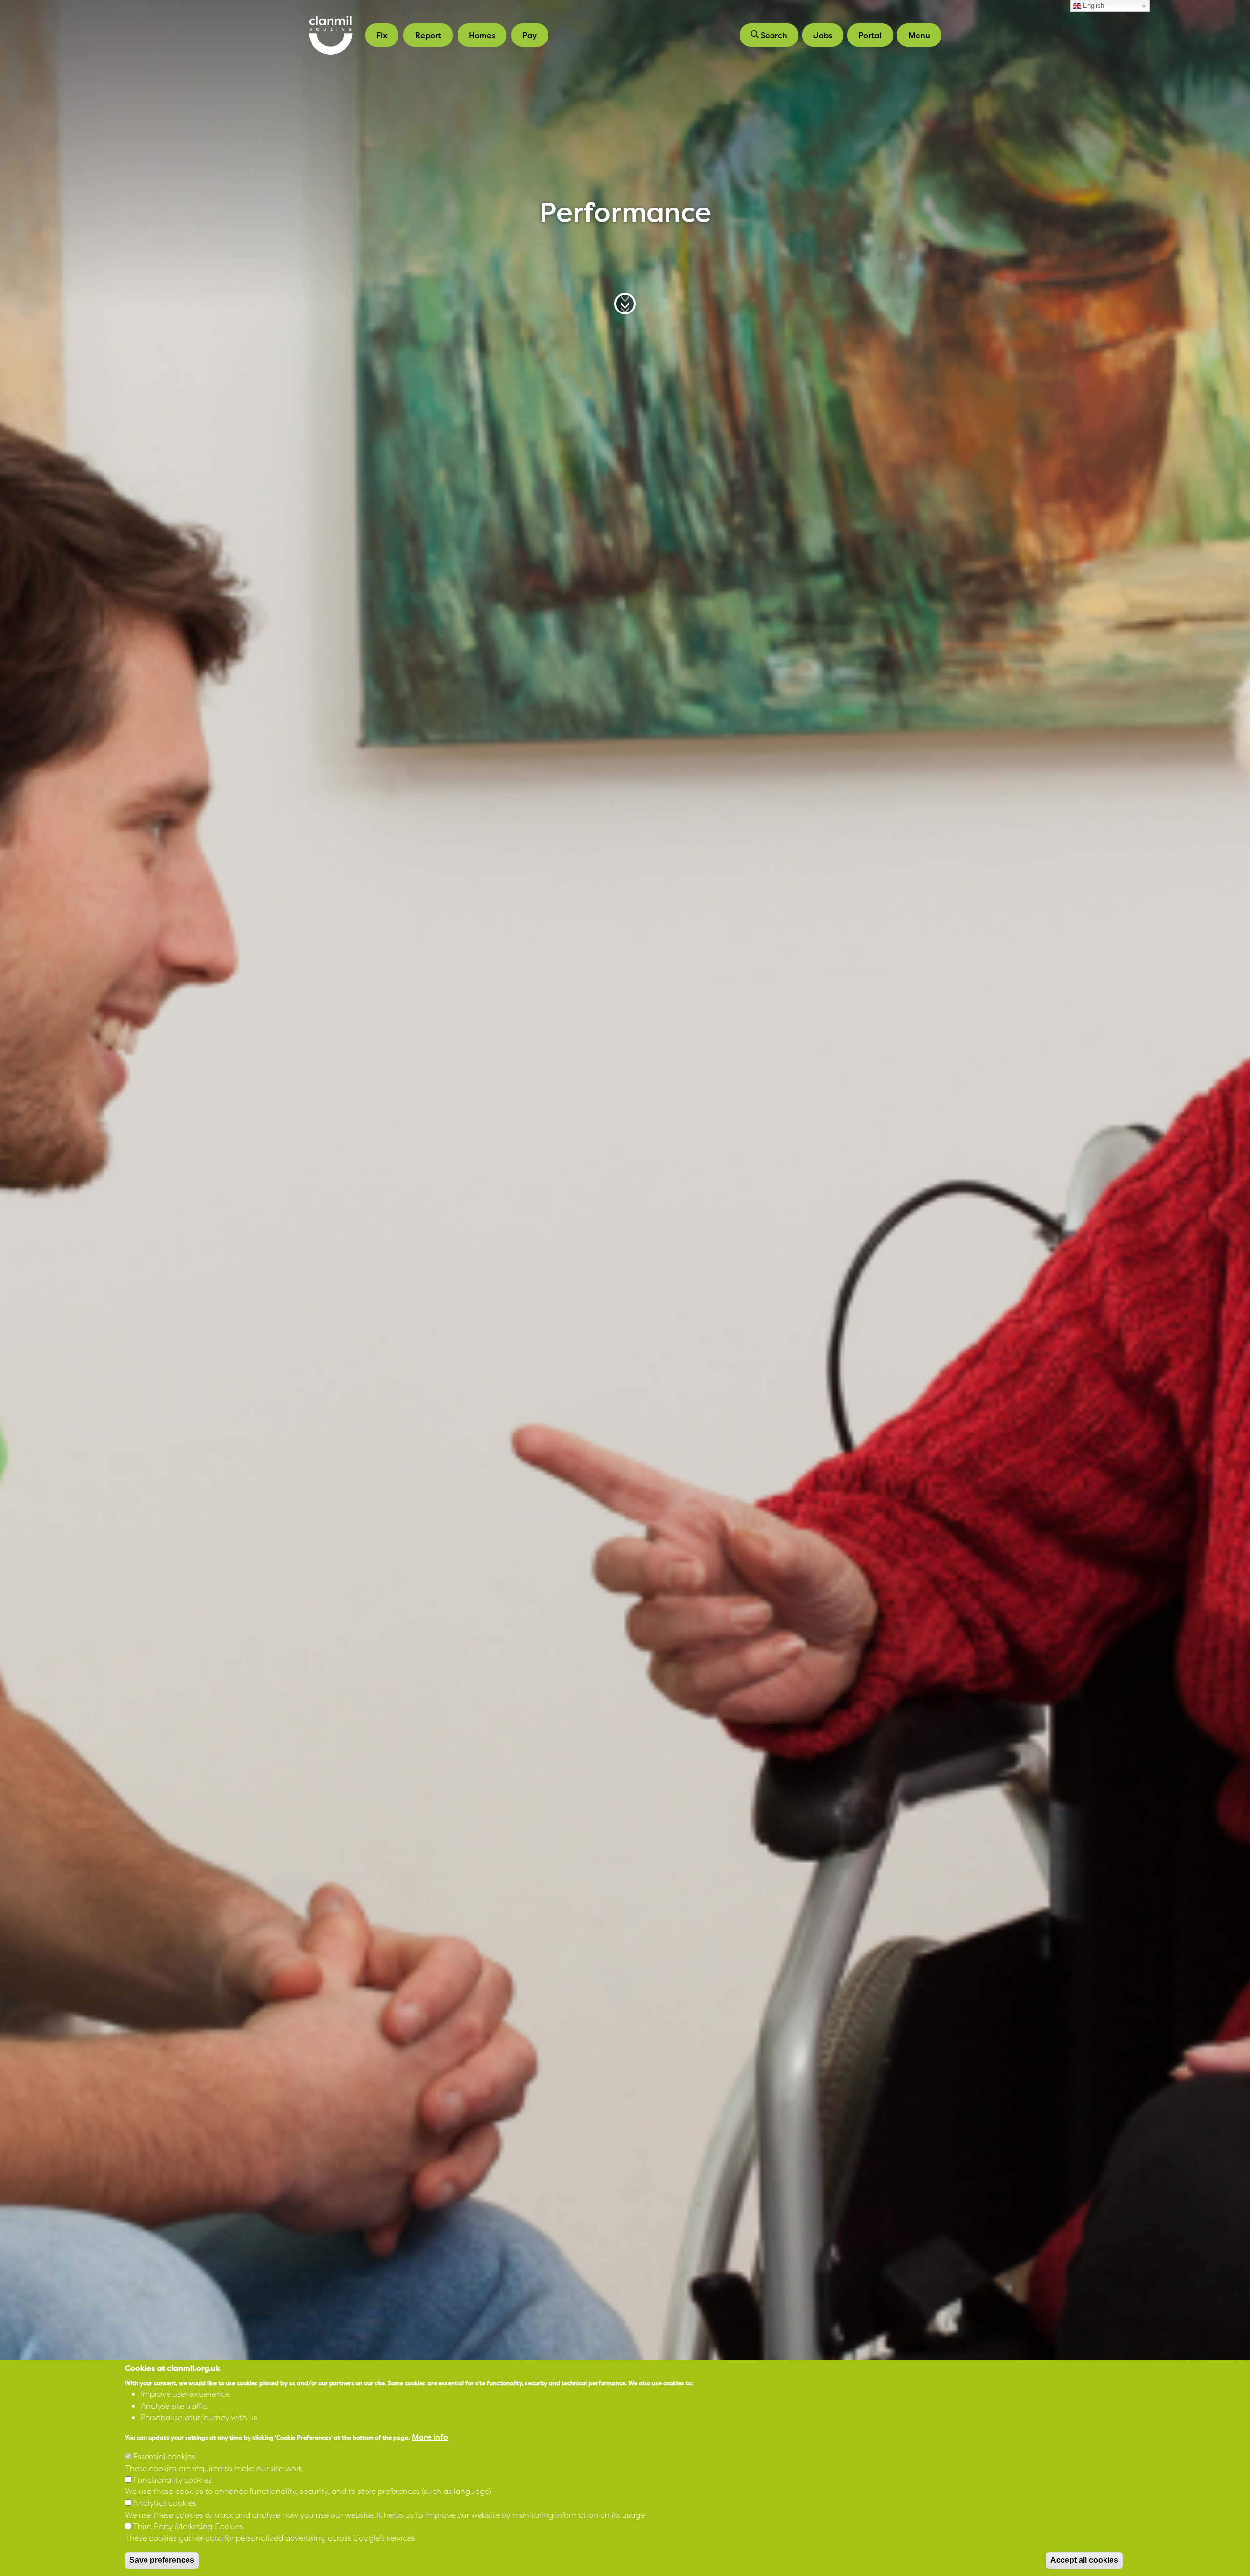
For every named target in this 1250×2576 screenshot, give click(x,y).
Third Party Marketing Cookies (188, 2526)
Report (428, 35)
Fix (382, 35)
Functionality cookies (173, 2479)
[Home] (331, 35)
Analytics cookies (165, 2503)
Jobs (823, 35)
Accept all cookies (1084, 2560)
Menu (919, 35)
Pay (530, 35)
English (1093, 6)
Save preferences (162, 2560)
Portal (870, 35)
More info (430, 2436)
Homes (482, 35)
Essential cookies (164, 2456)
